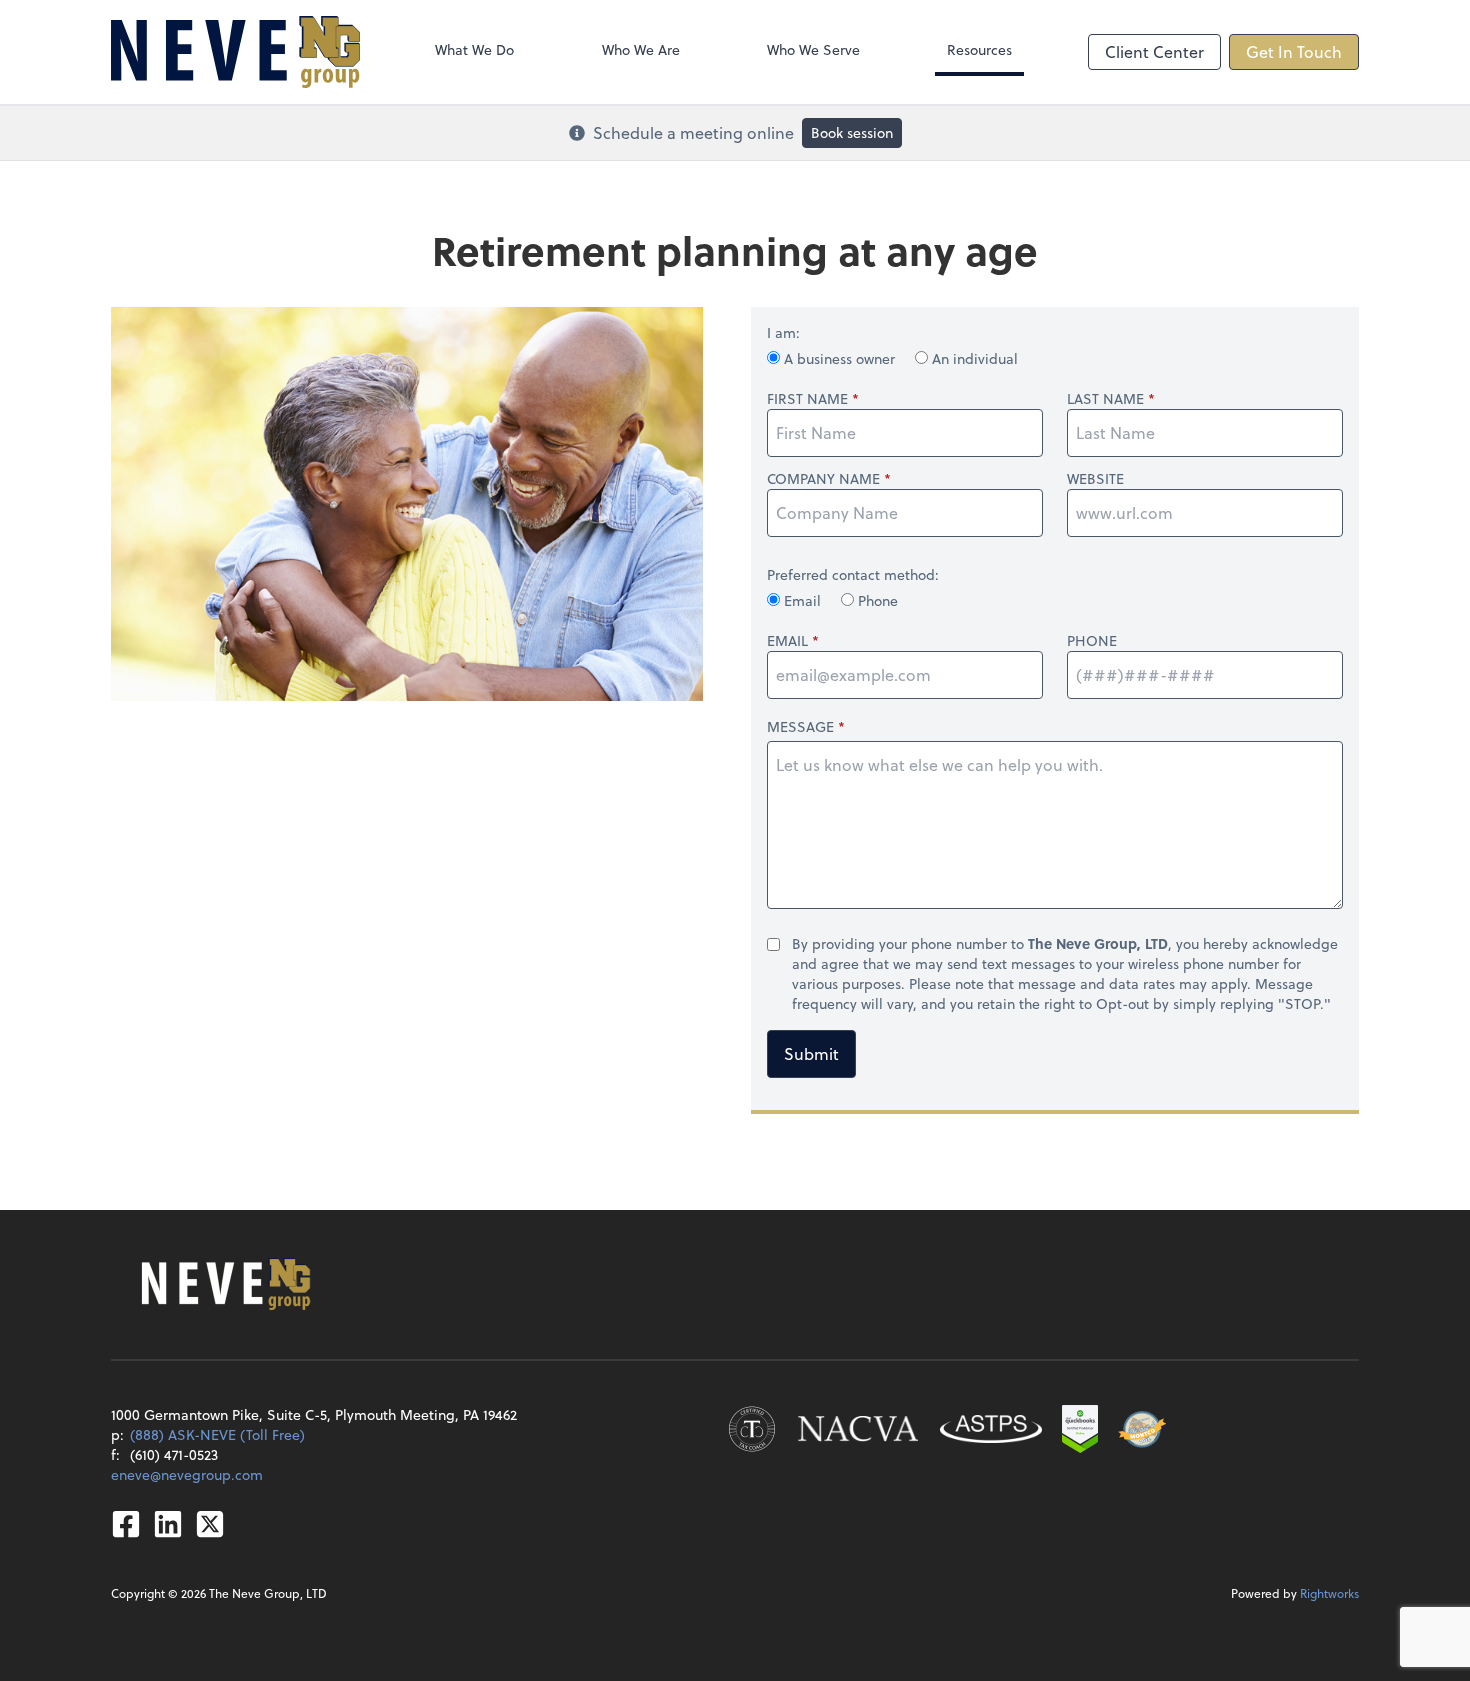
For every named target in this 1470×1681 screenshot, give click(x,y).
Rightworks (1329, 1593)
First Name (807, 399)
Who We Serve (813, 49)
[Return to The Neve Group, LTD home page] (235, 52)
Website (1095, 479)
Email (802, 600)
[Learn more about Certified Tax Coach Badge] (752, 1429)
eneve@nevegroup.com (187, 1474)
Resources (979, 49)
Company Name (823, 479)
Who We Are (641, 49)
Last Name (1105, 399)
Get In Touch (1294, 51)
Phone (876, 600)
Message (800, 726)
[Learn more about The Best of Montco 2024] (1142, 1429)
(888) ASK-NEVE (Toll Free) (217, 1434)
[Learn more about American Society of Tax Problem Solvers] (991, 1429)
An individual (973, 358)
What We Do (474, 49)
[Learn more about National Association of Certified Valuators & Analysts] (858, 1429)
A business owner (839, 358)
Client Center (1154, 51)
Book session (852, 132)
